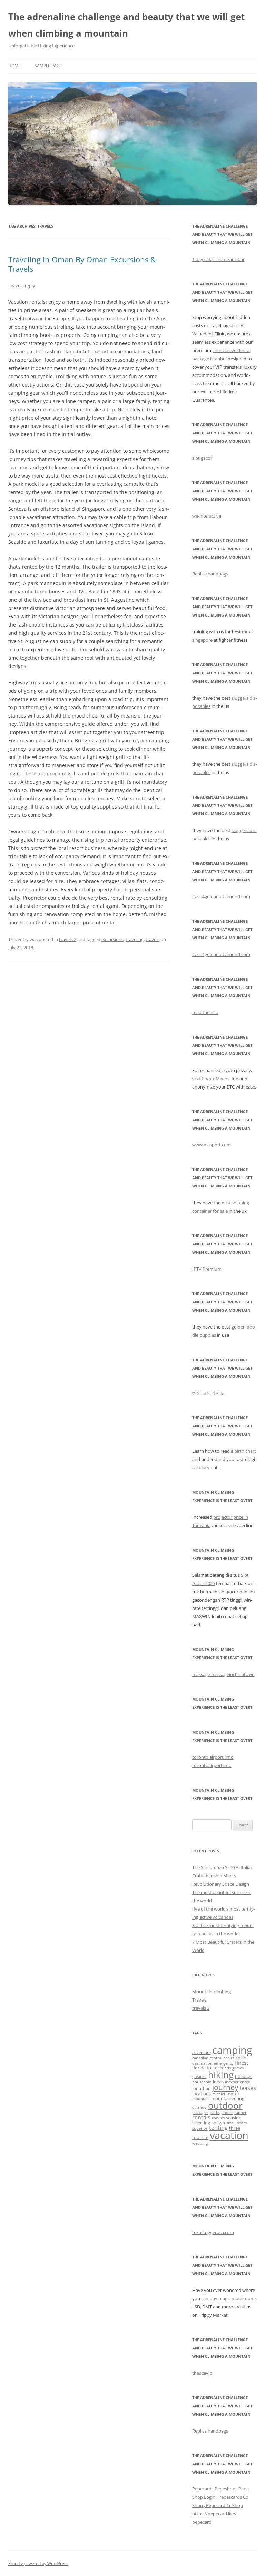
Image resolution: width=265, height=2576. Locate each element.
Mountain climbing (212, 1992)
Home (14, 66)
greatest (199, 2077)
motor (233, 2094)
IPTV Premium (207, 1269)
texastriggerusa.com (213, 2232)
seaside (234, 2118)
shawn (218, 2123)
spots (242, 2123)
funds (226, 2068)
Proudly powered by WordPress (38, 2563)
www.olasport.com (212, 1145)
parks (215, 2113)
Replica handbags (210, 574)
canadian (200, 2058)
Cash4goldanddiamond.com (221, 896)
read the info (205, 1012)
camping (232, 2050)
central (216, 2058)
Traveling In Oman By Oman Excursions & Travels (82, 264)
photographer (234, 2113)
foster (213, 2068)
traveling (135, 939)
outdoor (225, 2105)
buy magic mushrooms (233, 2298)
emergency (224, 2063)
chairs (229, 2058)
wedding (200, 2143)
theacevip (202, 2373)
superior (200, 2128)
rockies (218, 2118)
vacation (229, 2135)
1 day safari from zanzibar (218, 259)
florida (199, 2068)
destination (202, 2063)
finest (242, 2063)
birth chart (245, 1451)
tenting (218, 2128)
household (202, 2082)
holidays (244, 2076)
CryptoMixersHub (220, 1079)
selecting (201, 2123)
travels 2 (68, 939)
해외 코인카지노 (208, 1393)
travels (153, 939)
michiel (219, 2094)
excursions (112, 939)
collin (241, 2058)
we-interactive (207, 516)
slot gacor (202, 458)
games (238, 2068)
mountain (201, 2099)
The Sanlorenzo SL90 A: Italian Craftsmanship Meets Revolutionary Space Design (223, 1876)
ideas (218, 2082)
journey (225, 2087)
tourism (200, 2137)
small (231, 2123)
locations (202, 2094)
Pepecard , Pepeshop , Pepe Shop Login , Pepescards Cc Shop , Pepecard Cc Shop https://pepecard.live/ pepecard (220, 2505)
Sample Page (48, 66)
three (235, 2128)
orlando (199, 2107)
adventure (202, 2053)
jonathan (202, 2088)
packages (200, 2113)
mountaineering (228, 2098)
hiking (221, 2075)
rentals (201, 2117)
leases (248, 2088)
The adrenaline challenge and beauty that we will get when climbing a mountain (126, 25)
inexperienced (238, 2082)
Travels (199, 2000)
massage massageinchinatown (223, 1674)
